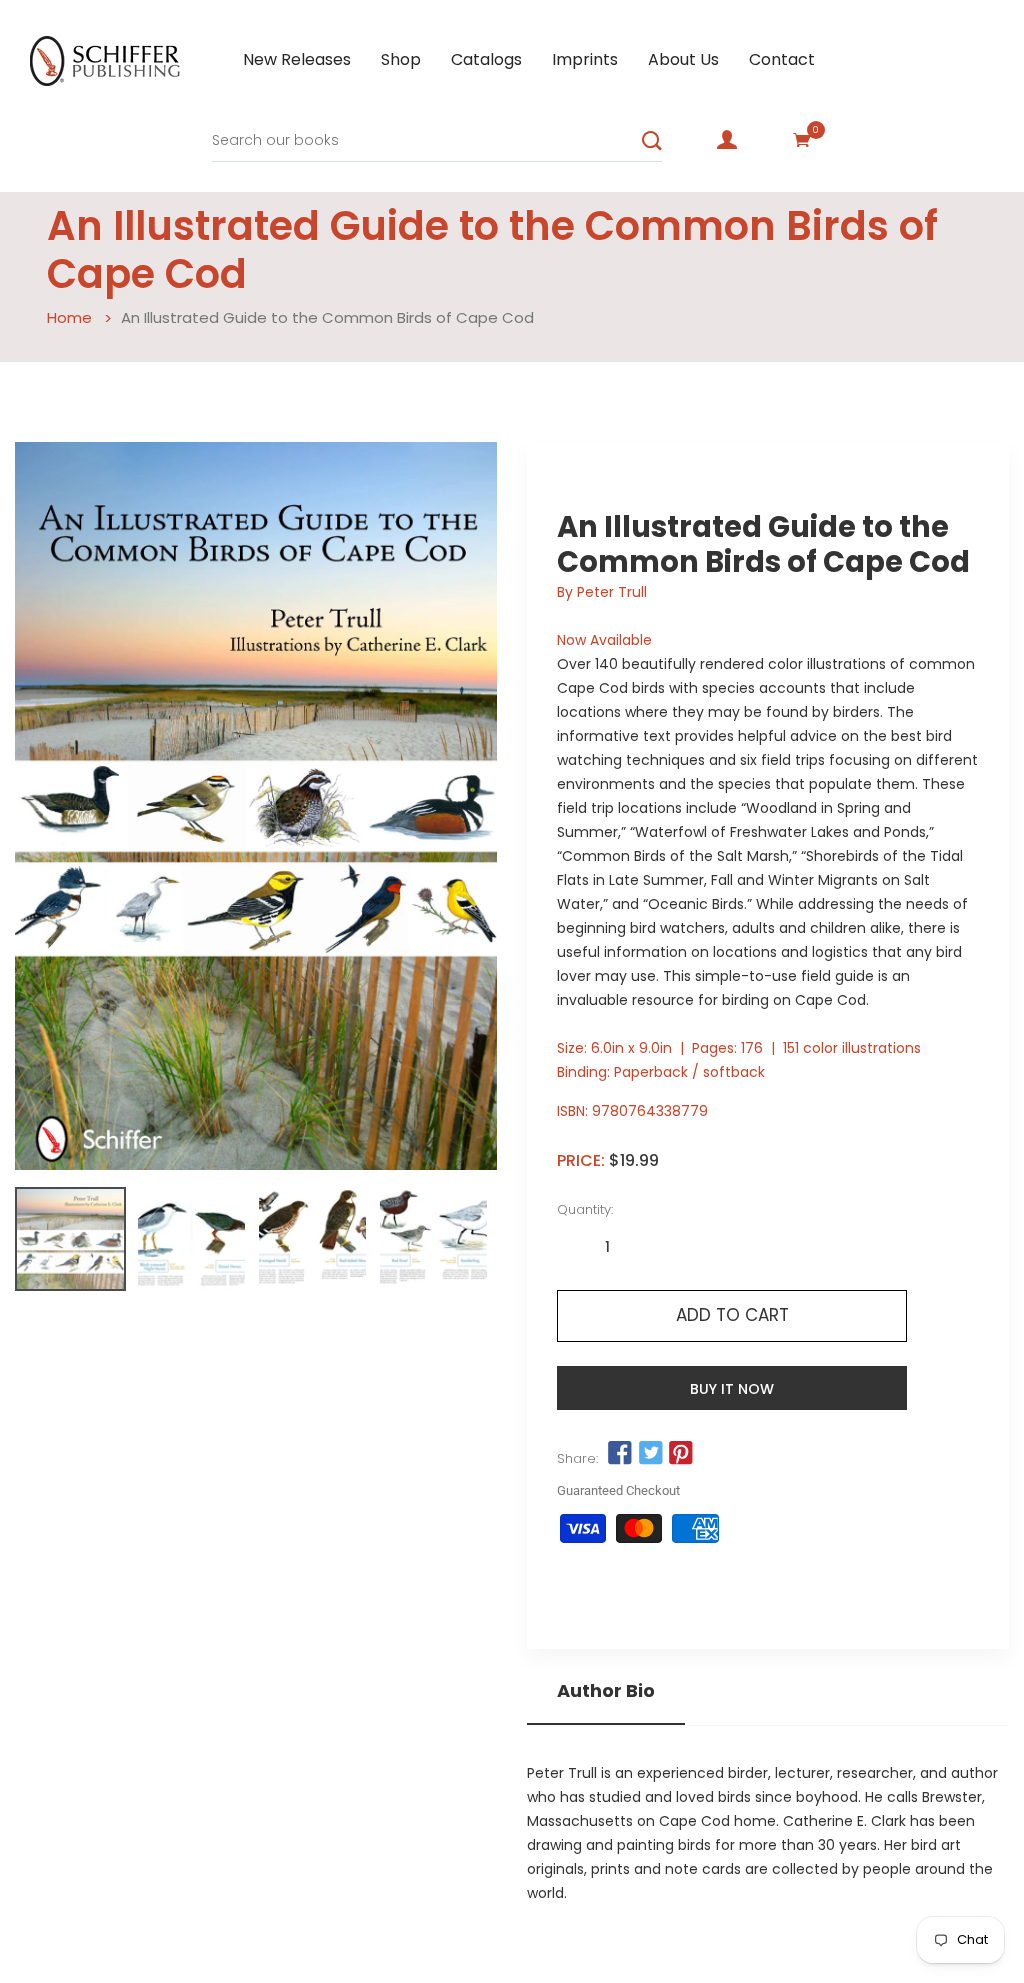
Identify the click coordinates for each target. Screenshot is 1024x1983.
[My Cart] (802, 140)
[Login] (727, 140)
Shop (401, 59)
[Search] (652, 141)
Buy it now (732, 1389)
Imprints (585, 59)
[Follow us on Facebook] (620, 1454)
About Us (683, 59)
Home (69, 317)
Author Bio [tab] (606, 1691)
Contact (782, 59)
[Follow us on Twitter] (650, 1454)
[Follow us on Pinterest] (681, 1454)
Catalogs (486, 59)
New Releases (297, 59)
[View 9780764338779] (70, 1239)
